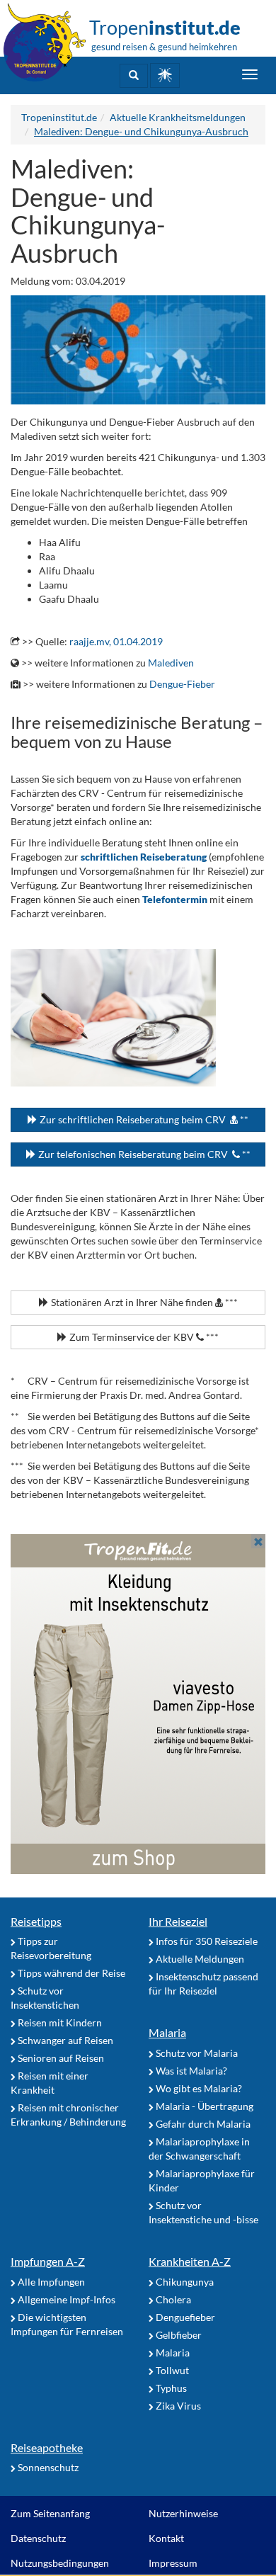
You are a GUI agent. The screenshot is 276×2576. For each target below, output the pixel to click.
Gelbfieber (178, 2335)
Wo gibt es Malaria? (198, 2088)
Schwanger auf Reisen (64, 2040)
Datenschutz (38, 2538)
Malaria (167, 2032)
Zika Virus (177, 2406)
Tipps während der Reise (70, 1973)
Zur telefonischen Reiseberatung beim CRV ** (143, 1154)
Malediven (171, 663)
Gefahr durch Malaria (202, 2124)
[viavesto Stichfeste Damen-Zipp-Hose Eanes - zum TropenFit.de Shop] (138, 1704)
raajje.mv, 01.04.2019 (116, 641)
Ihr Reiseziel (178, 1921)
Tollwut (171, 2370)
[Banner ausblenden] (258, 1541)
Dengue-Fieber (182, 684)
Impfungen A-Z (48, 2261)
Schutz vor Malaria (196, 2053)
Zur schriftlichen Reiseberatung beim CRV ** (143, 1119)
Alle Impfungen (50, 2282)
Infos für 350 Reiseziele (206, 1941)
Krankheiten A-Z (190, 2261)
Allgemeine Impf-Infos (65, 2299)
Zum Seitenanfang (50, 2513)
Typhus (170, 2388)
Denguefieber (184, 2317)
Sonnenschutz (47, 2467)
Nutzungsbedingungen (60, 2563)
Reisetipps (36, 1921)
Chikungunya (184, 2282)
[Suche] (134, 76)
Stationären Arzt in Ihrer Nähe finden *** (143, 1302)
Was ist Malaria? (190, 2071)
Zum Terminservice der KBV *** (143, 1337)
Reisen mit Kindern (59, 2022)
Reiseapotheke (47, 2447)
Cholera (172, 2299)
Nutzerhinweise (183, 2513)
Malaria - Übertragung (203, 2106)
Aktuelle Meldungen (199, 1959)
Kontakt (166, 2538)
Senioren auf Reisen (60, 2058)
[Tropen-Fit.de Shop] (165, 75)
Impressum (173, 2563)
